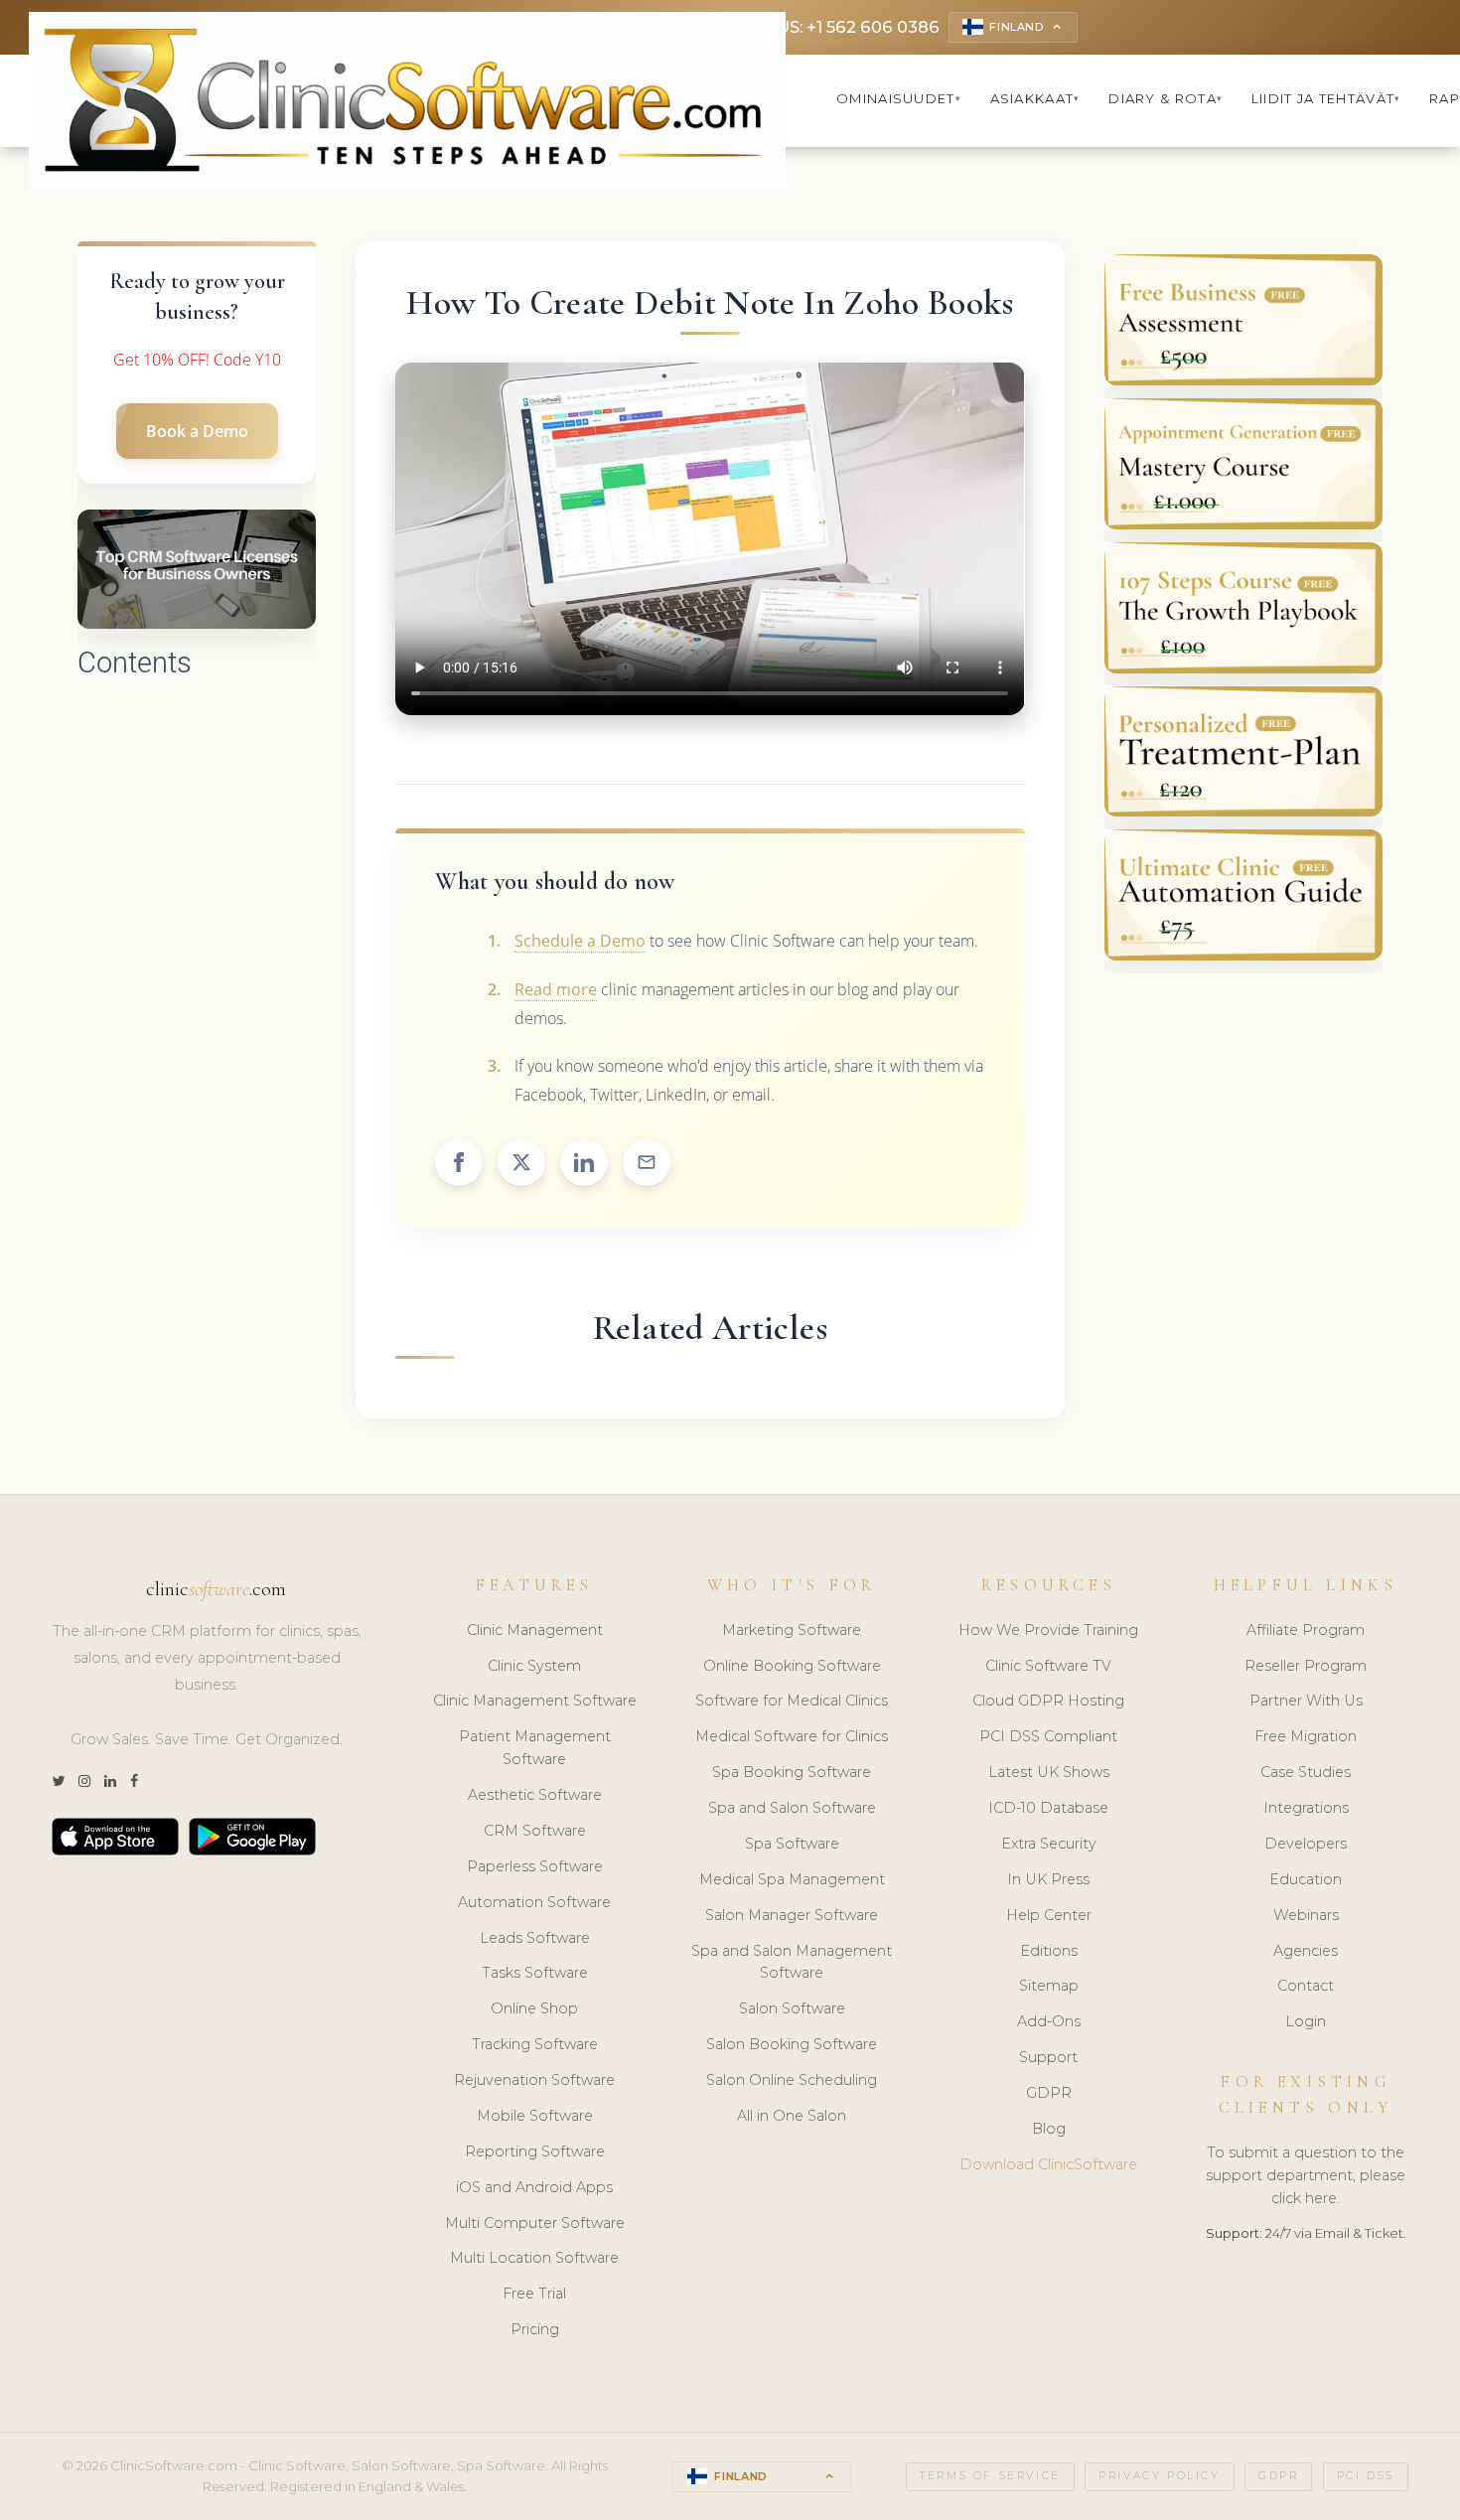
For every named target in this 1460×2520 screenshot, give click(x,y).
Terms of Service (990, 2476)
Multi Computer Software (535, 2223)
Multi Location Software (534, 2258)
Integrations (1306, 1808)
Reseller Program (1306, 1666)
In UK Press (1048, 1879)
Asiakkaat (1035, 98)
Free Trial (534, 2294)
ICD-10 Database (1048, 1808)
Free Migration (1306, 1736)
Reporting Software (535, 2151)
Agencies (1306, 1951)
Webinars (1306, 1915)
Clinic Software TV (1048, 1666)
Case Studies (1306, 1772)
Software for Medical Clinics (792, 1701)
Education (1306, 1879)
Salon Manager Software (792, 1915)
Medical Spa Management (792, 1879)
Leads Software (535, 1938)
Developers (1306, 1844)
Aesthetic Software (535, 1795)
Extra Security (1049, 1844)
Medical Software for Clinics (792, 1736)
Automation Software (534, 1902)
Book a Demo (197, 431)
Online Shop (534, 2008)
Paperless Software (535, 1866)
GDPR (1049, 2093)
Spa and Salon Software (792, 1808)
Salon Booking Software (792, 2044)
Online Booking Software (792, 1666)
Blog (1049, 2129)
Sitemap (1049, 1986)
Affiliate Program (1306, 1630)
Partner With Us (1306, 1701)
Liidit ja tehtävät (1326, 98)
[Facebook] (134, 1781)
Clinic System (534, 1666)
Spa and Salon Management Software (792, 1962)
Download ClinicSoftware (1048, 2164)
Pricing (535, 2329)
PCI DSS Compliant (1048, 1736)
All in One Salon (792, 2116)
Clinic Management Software (535, 1701)
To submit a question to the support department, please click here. (1306, 2175)
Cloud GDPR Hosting (1048, 1701)
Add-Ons (1049, 2021)
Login (1306, 2021)
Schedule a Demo (580, 941)
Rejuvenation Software (534, 2080)
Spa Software (792, 1844)
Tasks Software (535, 1973)
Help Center (1049, 1915)
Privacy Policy (1159, 2476)
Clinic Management (535, 1630)
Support (1048, 2057)
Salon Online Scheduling (792, 2080)
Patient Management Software (535, 1748)
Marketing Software (792, 1630)
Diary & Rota (1166, 98)
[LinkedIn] (110, 1781)
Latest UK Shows (1049, 1772)
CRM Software (535, 1831)
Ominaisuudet (899, 98)
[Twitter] (58, 1781)
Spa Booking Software (792, 1772)
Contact (1306, 1986)
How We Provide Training (1048, 1630)
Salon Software (792, 2008)
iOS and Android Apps (534, 2187)
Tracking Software (535, 2044)
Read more (556, 989)
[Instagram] (84, 1781)
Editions (1049, 1951)
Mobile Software (535, 2116)
